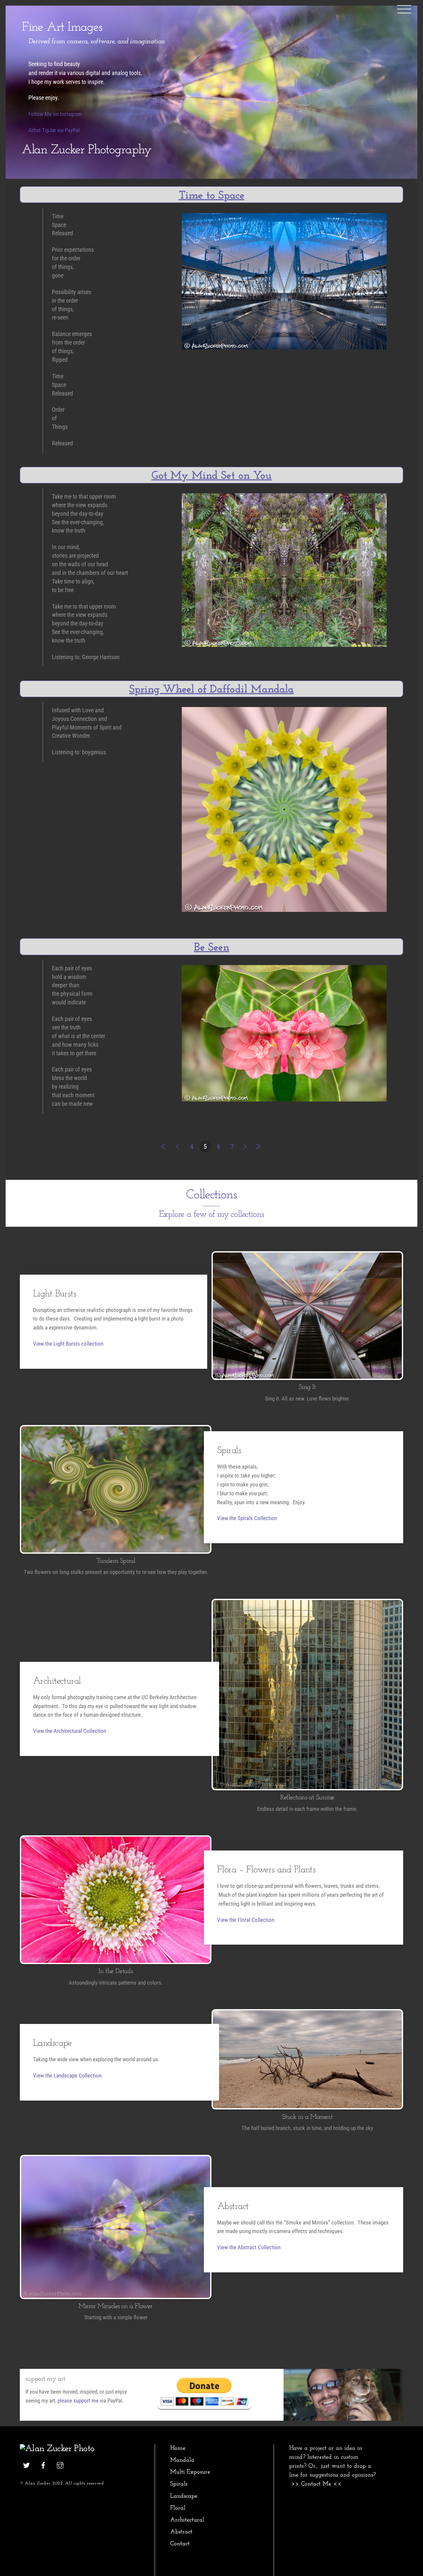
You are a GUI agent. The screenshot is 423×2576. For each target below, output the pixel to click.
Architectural (187, 2520)
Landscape (184, 2496)
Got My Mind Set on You (211, 476)
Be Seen (212, 948)
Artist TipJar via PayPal (54, 130)
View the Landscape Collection (67, 2075)
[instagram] (60, 2465)
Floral (178, 2508)
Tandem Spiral (116, 1561)
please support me (78, 2401)
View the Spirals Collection (247, 1518)
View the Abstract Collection (249, 2247)
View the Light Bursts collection (68, 1344)
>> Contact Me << (316, 2484)
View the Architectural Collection (70, 1731)
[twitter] (26, 2465)
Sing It (307, 1387)
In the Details (115, 1971)
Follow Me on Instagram (55, 114)
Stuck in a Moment (307, 2117)
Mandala (182, 2460)
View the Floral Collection (246, 1920)
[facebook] (43, 2465)
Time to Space (212, 196)
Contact (180, 2544)
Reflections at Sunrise (307, 1798)
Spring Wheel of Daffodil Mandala (211, 690)
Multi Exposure (190, 2472)
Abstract (181, 2532)
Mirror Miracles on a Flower (116, 2306)
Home (178, 2448)
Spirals (179, 2484)
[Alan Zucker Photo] (57, 2449)
